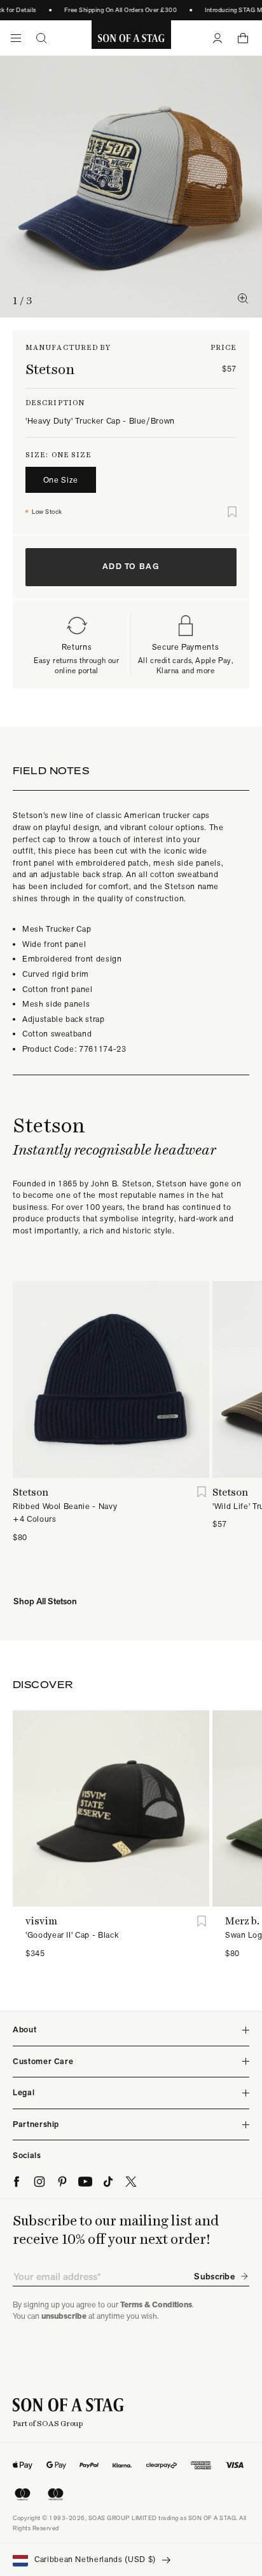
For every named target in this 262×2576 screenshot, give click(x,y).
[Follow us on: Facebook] (17, 2182)
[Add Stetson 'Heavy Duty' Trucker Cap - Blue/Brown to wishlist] (232, 512)
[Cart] (243, 38)
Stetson (50, 369)
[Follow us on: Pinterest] (62, 2182)
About (24, 2029)
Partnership (36, 2124)
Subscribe (214, 2276)
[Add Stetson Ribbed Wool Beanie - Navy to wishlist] (201, 1492)
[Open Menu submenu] (16, 38)
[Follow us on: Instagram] (39, 2182)
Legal (24, 2092)
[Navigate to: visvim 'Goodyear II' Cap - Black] (111, 1808)
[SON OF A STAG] (131, 38)
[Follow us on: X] (131, 2182)
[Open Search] (41, 38)
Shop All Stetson (45, 1601)
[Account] (217, 38)
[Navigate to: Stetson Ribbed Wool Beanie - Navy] (111, 1379)
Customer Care (43, 2061)
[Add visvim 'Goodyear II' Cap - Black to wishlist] (201, 1921)
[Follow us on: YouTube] (85, 2182)
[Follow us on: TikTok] (108, 2182)
